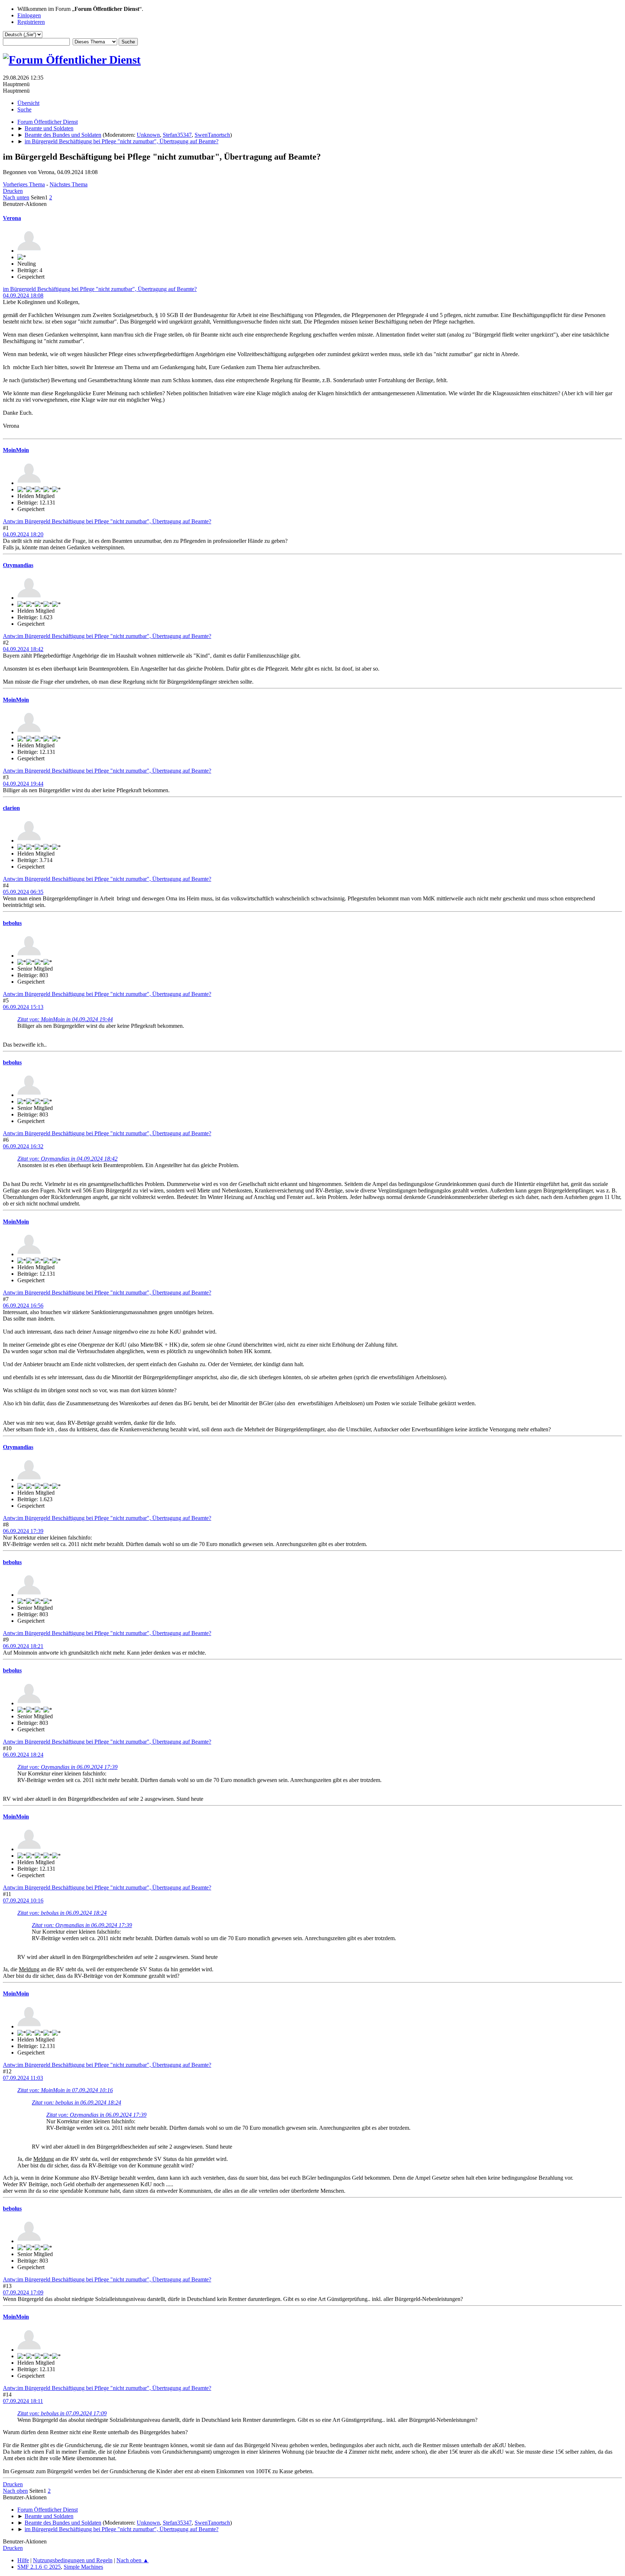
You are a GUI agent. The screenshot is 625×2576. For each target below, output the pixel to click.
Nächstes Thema (69, 184)
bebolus (12, 923)
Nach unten (16, 197)
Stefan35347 (177, 135)
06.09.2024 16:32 (23, 1146)
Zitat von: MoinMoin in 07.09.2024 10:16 (65, 2090)
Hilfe (23, 2560)
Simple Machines (83, 2567)
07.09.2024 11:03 (23, 2078)
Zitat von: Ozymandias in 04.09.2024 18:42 (67, 1159)
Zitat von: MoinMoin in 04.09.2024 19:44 (65, 1019)
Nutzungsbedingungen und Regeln (73, 2560)
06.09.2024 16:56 (23, 1306)
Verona (12, 218)
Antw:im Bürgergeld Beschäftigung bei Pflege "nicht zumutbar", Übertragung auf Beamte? (107, 521)
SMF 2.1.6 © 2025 (39, 2567)
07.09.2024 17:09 (23, 2292)
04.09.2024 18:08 (23, 295)
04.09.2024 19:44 (23, 784)
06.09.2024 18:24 (23, 1755)
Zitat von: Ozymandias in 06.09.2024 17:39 (67, 1767)
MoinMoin (16, 450)
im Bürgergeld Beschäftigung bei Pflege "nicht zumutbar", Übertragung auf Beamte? (100, 289)
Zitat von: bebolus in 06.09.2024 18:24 (62, 1913)
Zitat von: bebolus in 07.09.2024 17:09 (62, 2413)
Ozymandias (18, 565)
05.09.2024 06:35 (23, 892)
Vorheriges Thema (24, 184)
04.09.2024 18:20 (23, 534)
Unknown (148, 135)
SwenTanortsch (212, 135)
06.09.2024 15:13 (23, 1007)
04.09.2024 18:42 (23, 649)
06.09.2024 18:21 (23, 1646)
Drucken (13, 191)
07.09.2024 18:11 (23, 2401)
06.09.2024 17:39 (23, 1531)
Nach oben (15, 2491)
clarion (11, 808)
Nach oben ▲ (133, 2560)
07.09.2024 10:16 (23, 1901)
